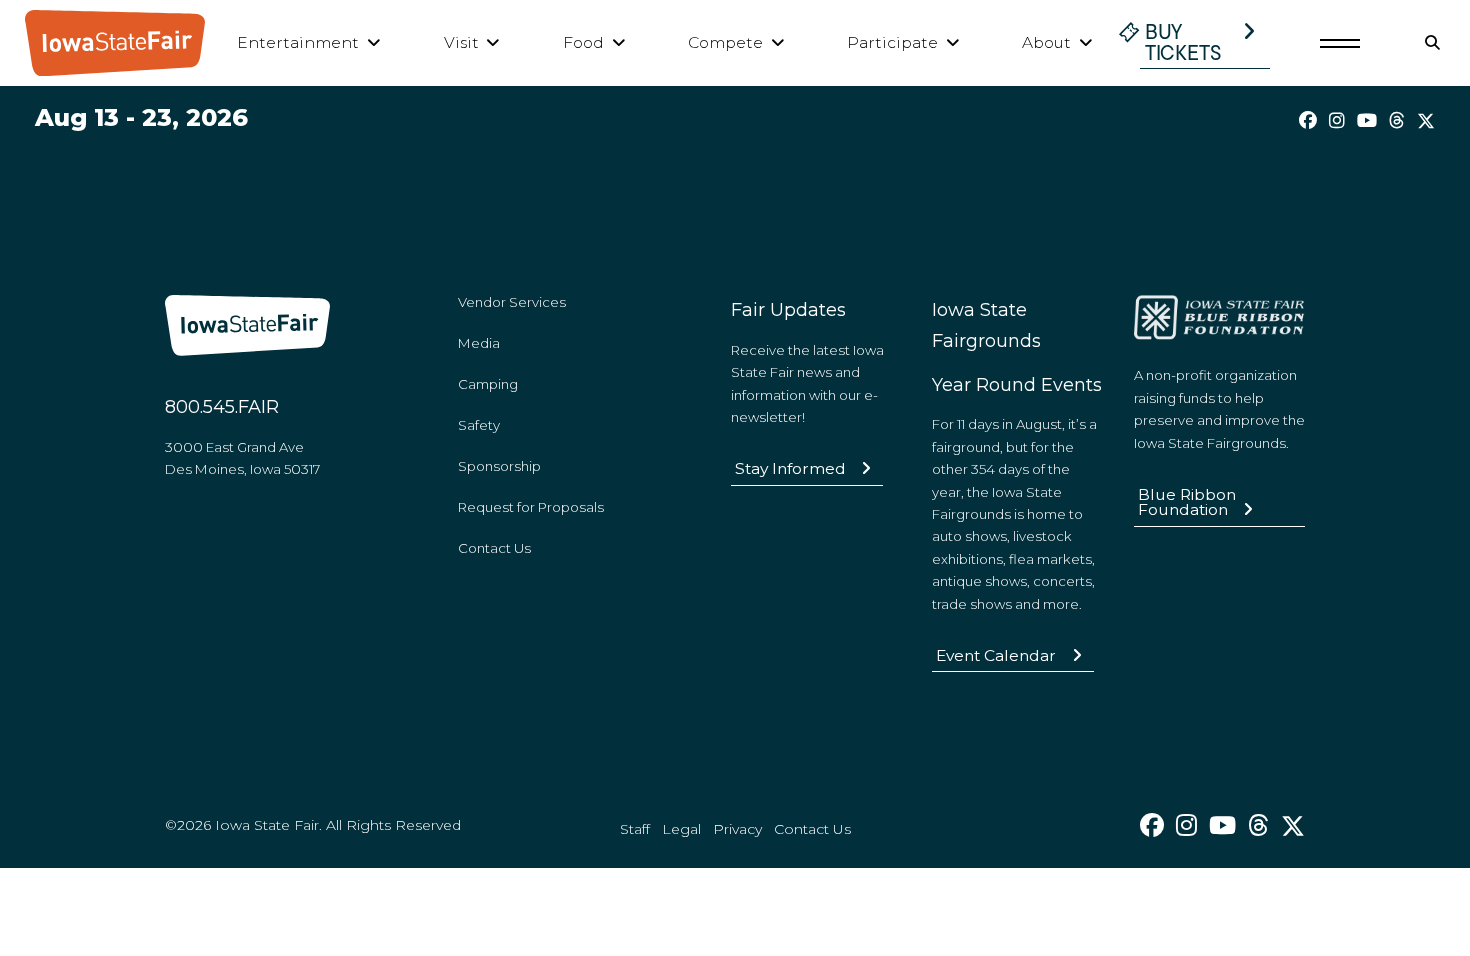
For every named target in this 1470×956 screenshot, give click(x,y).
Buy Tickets (1183, 42)
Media (479, 343)
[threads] (1397, 121)
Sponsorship (499, 466)
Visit (461, 42)
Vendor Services (512, 302)
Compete (725, 42)
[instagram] (1337, 121)
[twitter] (1426, 121)
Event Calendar (996, 655)
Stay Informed (790, 468)
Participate (892, 42)
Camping (488, 384)
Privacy (737, 829)
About (1046, 42)
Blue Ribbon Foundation (1187, 502)
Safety (479, 425)
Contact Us (494, 548)
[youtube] (1367, 121)
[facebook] (1308, 121)
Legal (681, 829)
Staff (635, 829)
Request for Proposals (531, 507)
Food (583, 42)
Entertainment (298, 42)
